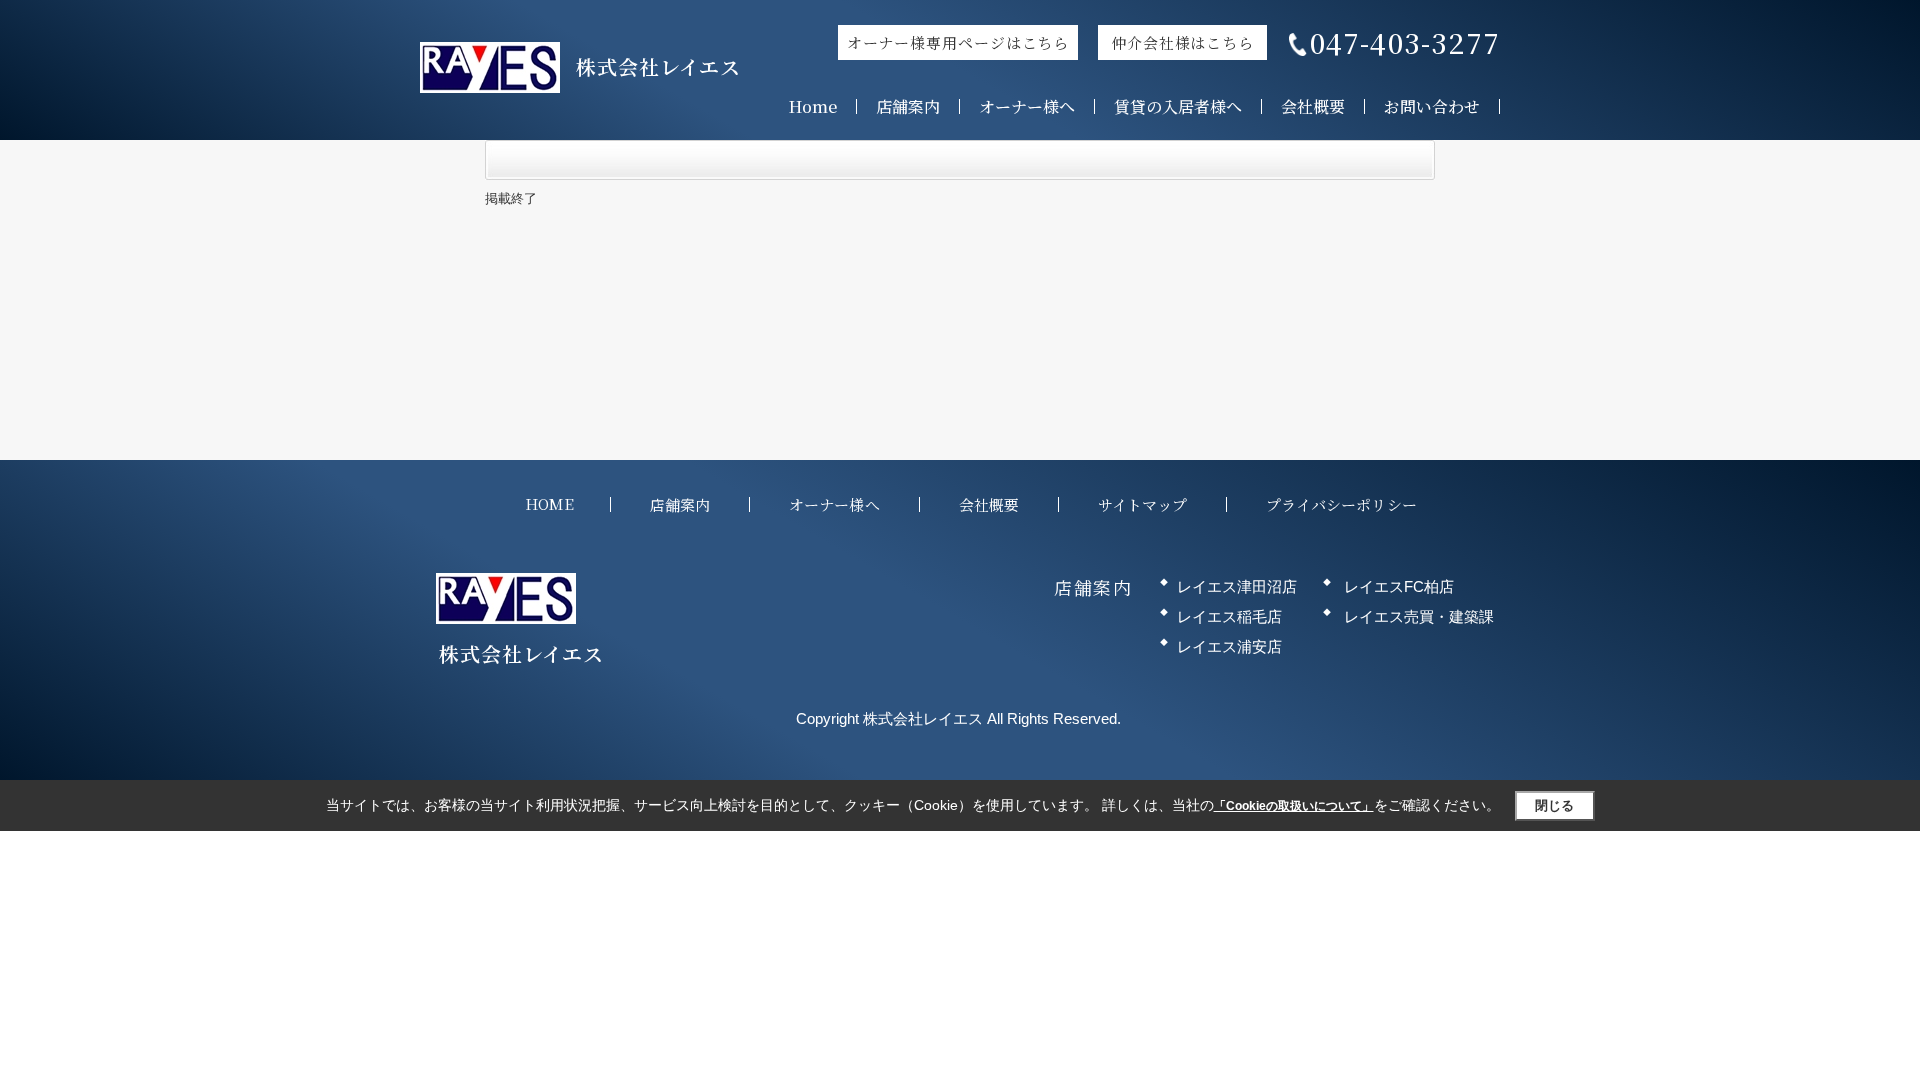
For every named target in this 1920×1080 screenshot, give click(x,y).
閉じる (1554, 805)
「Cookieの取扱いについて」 (1294, 806)
